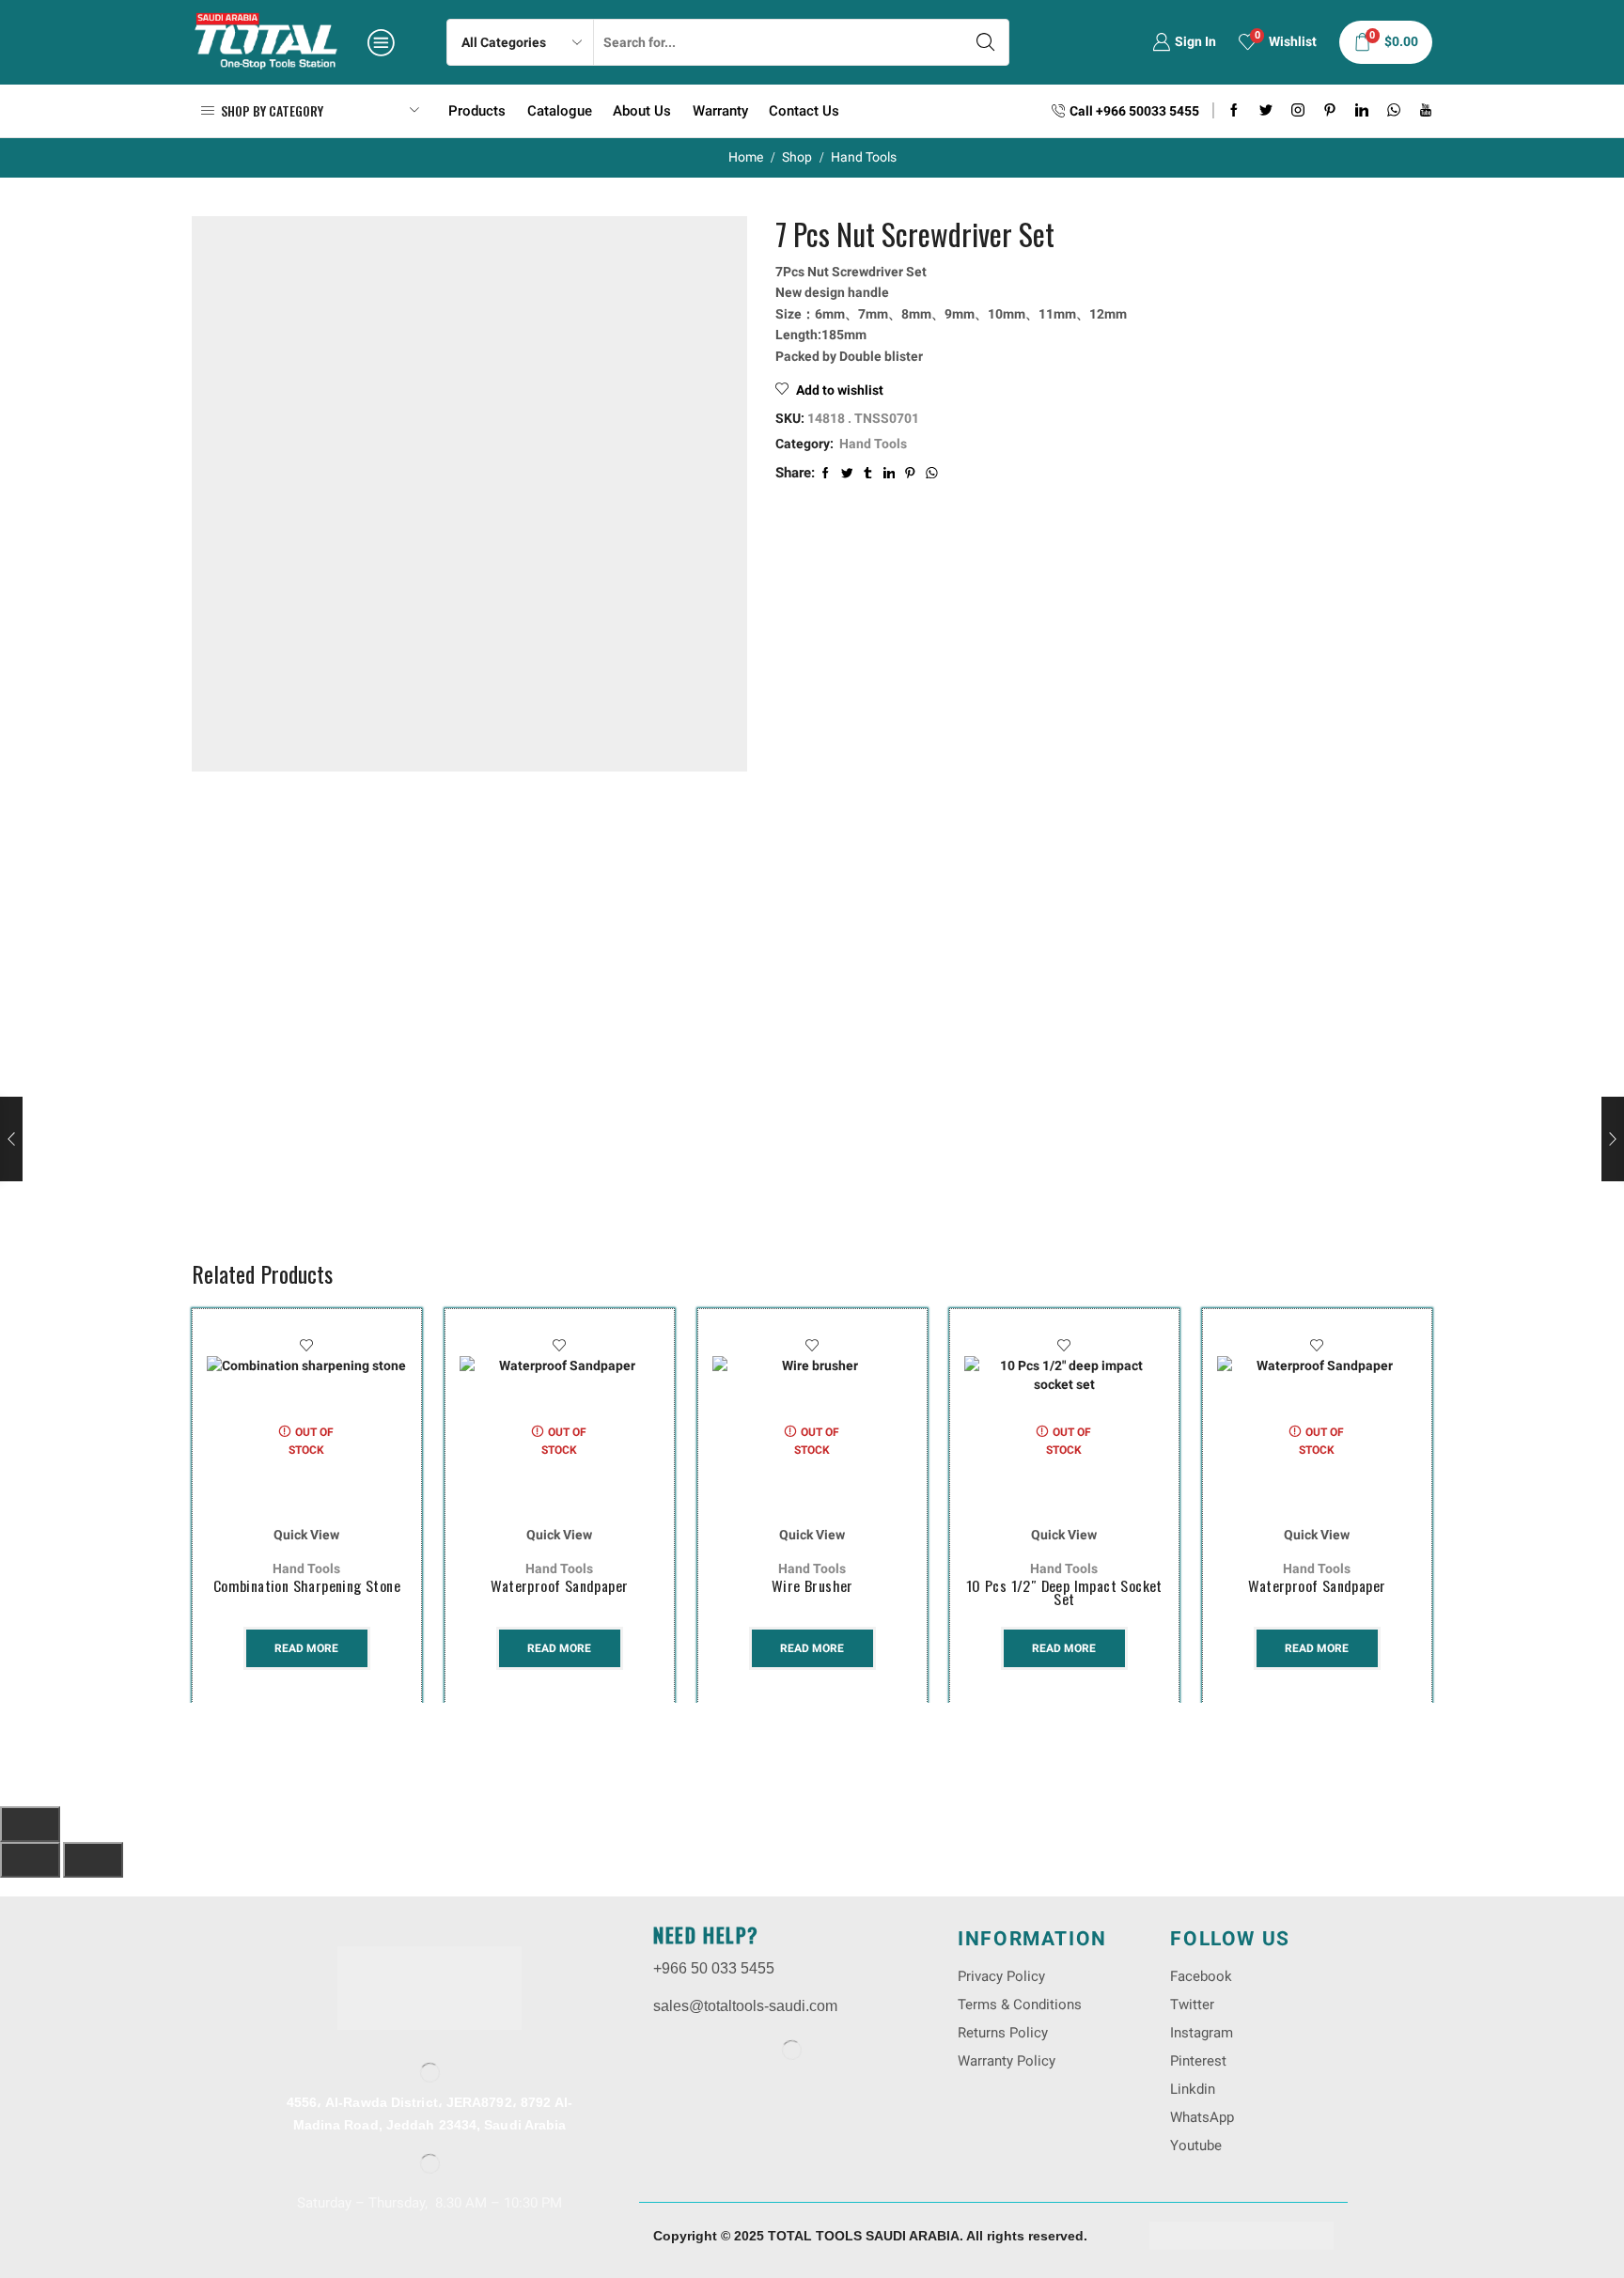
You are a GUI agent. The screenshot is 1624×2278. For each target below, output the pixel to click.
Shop (797, 157)
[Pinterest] (1330, 111)
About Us (642, 111)
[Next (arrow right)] (93, 1860)
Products (477, 111)
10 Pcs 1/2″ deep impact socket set (1064, 1592)
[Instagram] (1298, 111)
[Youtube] (1426, 111)
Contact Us (804, 111)
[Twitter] (1266, 111)
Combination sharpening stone (307, 1585)
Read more (306, 1647)
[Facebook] (1234, 111)
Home (746, 157)
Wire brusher (812, 1585)
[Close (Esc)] (30, 1824)
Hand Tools (864, 157)
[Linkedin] (1362, 111)
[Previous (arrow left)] (30, 1860)
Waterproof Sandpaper (559, 1585)
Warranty (720, 111)
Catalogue (560, 111)
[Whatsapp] (1394, 111)
